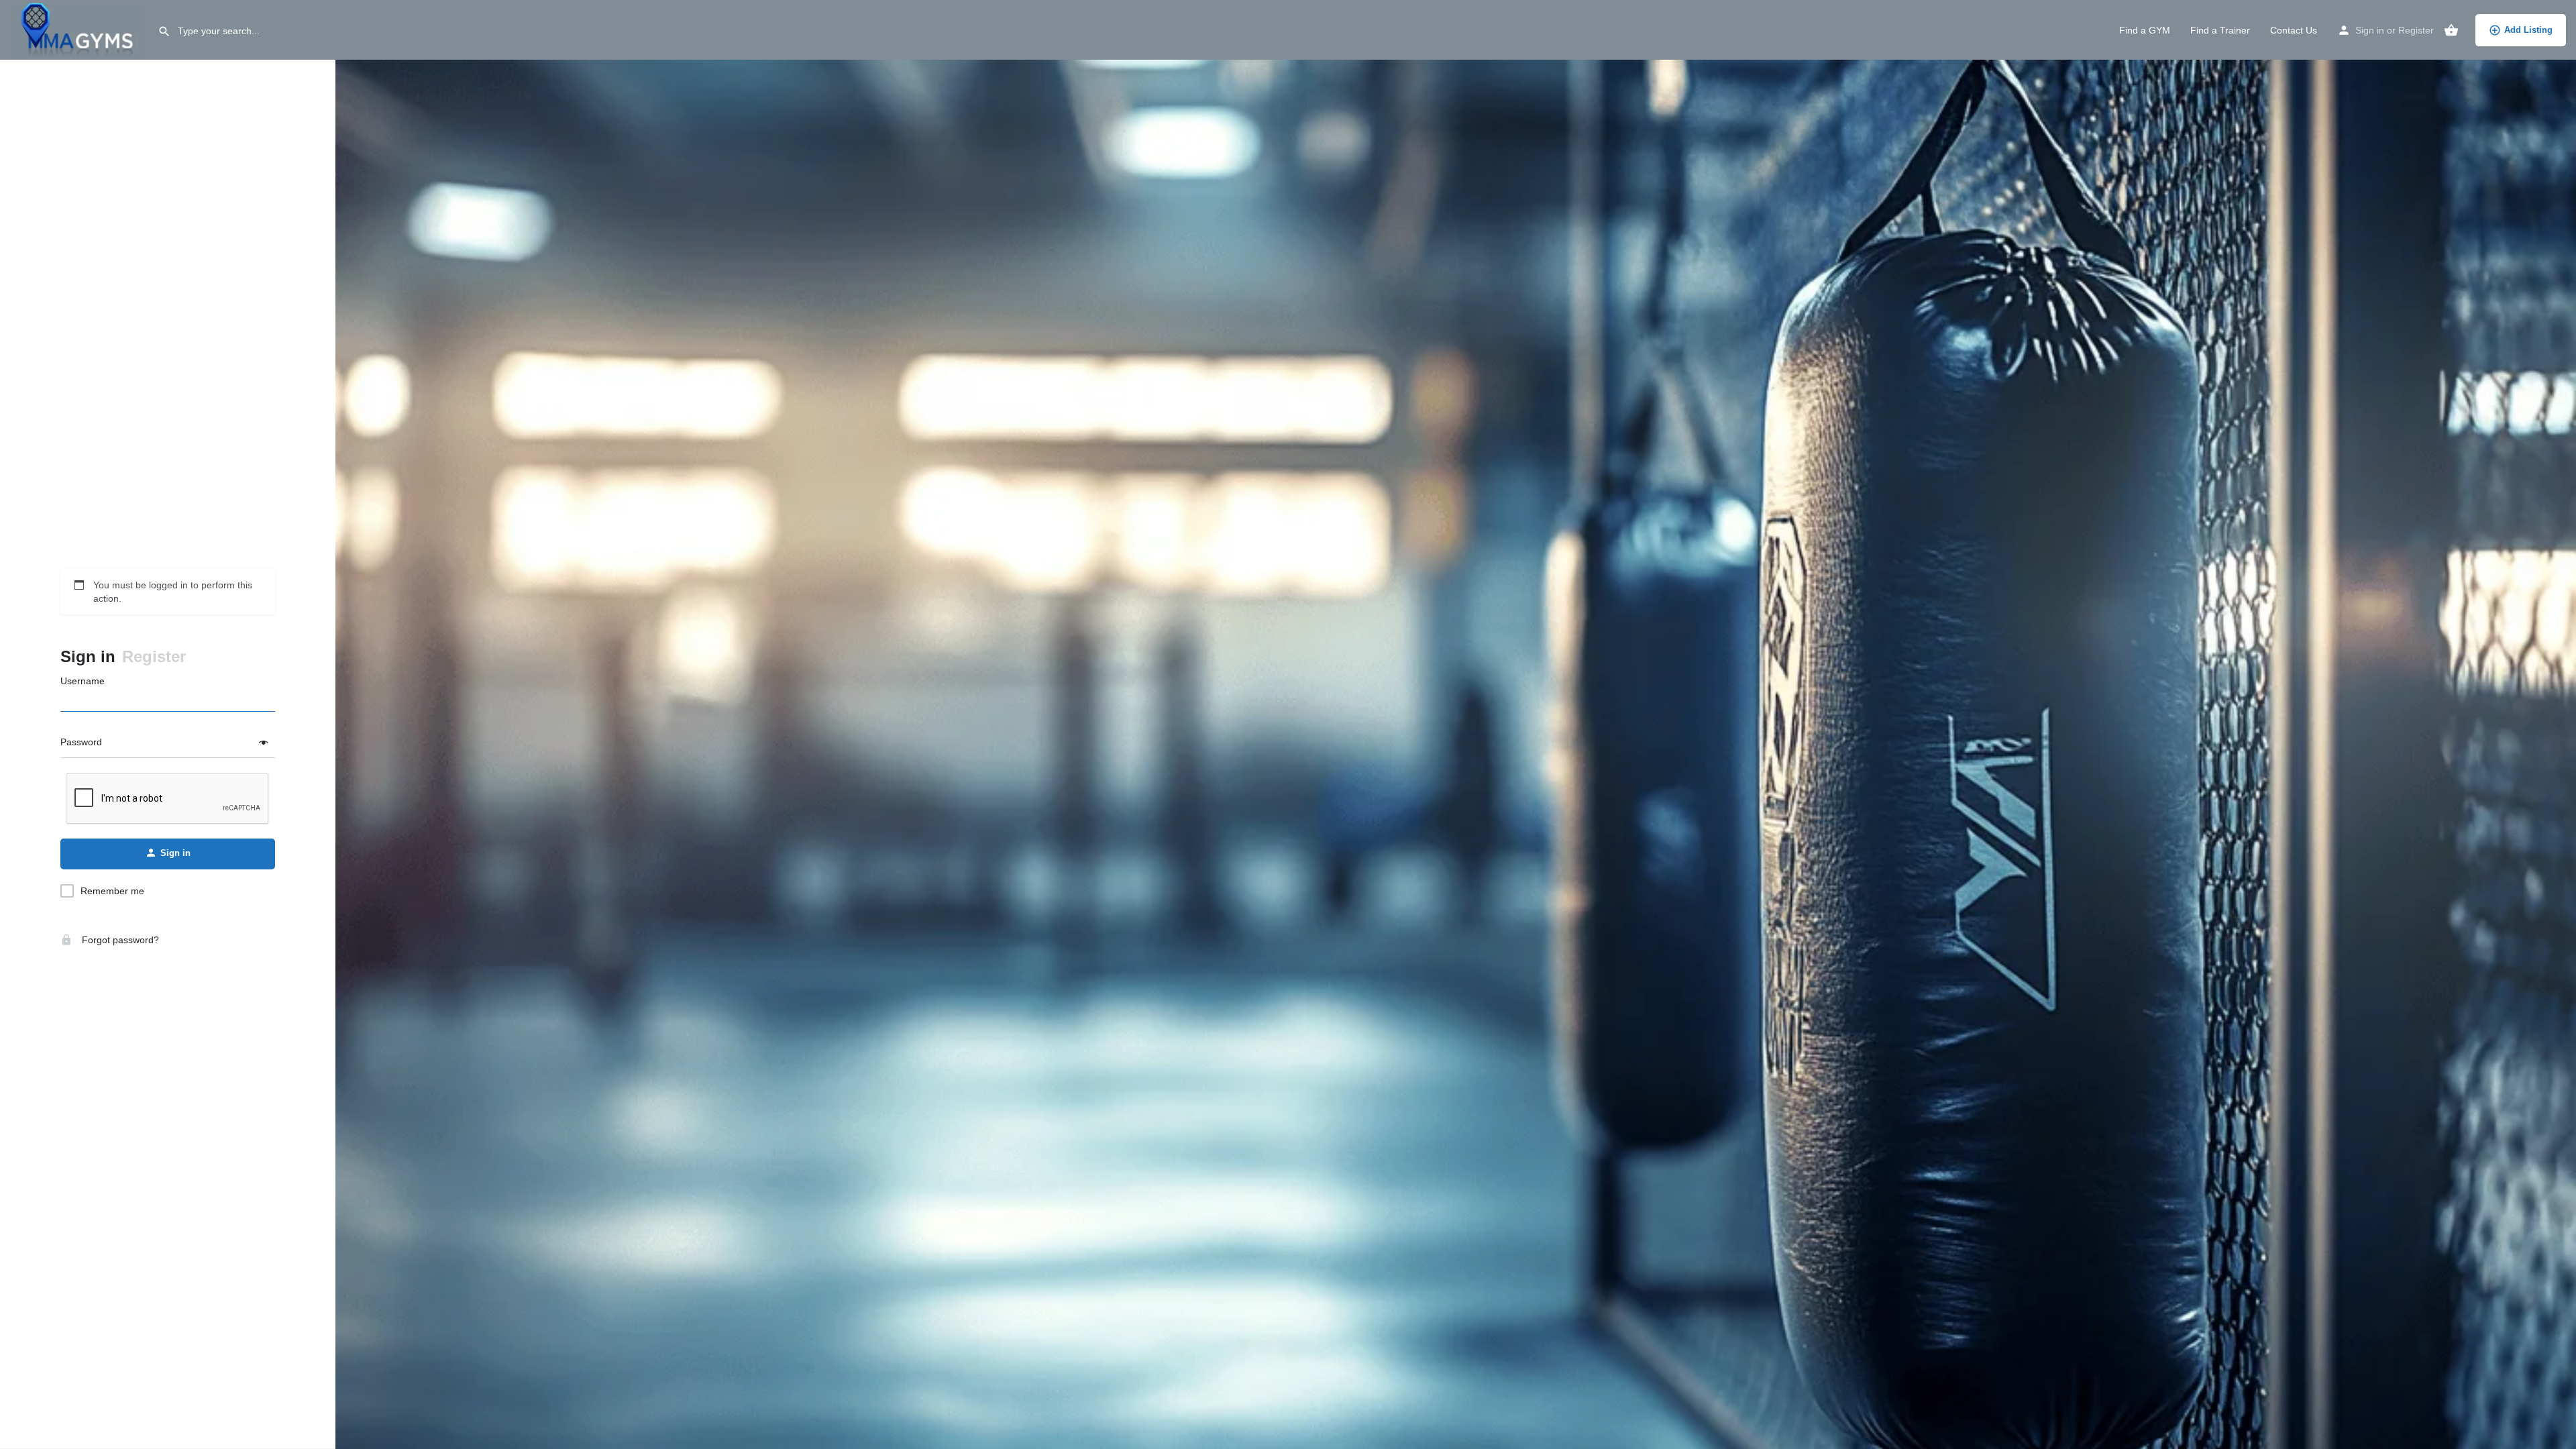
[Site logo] (79, 29)
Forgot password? (119, 940)
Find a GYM (2145, 30)
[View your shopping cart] (2451, 30)
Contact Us (2294, 30)
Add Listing (2528, 30)
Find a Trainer (2220, 30)
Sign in (2370, 30)
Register (2416, 30)
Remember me (112, 891)
